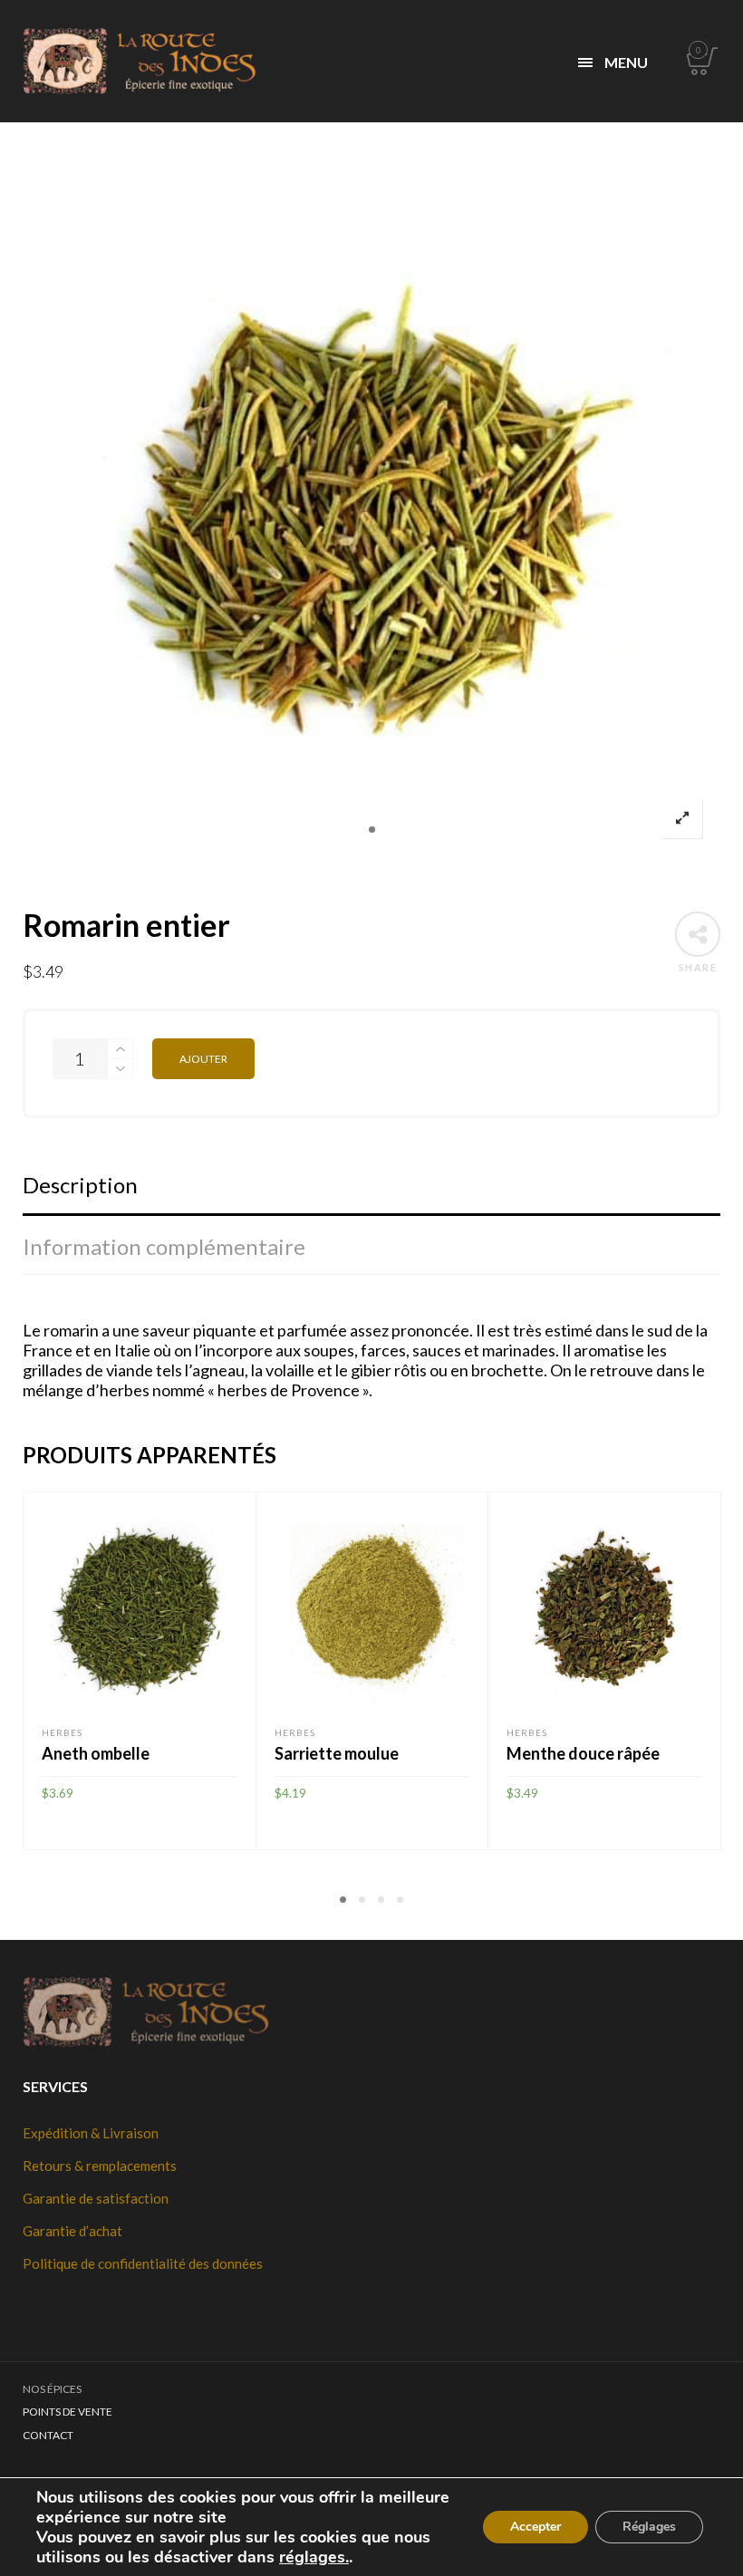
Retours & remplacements (100, 2166)
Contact (48, 2435)
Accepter (536, 2527)
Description (80, 1185)
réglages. (314, 2557)
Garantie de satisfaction (96, 2198)
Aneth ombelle (96, 1753)
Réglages (649, 2527)
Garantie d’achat (72, 2231)
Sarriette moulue (337, 1753)
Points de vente (68, 2412)
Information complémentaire (164, 1247)
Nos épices (52, 2389)
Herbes (62, 1732)
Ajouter (203, 1059)
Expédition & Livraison (91, 2133)
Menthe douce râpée (583, 1753)
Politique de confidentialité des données (143, 2263)
